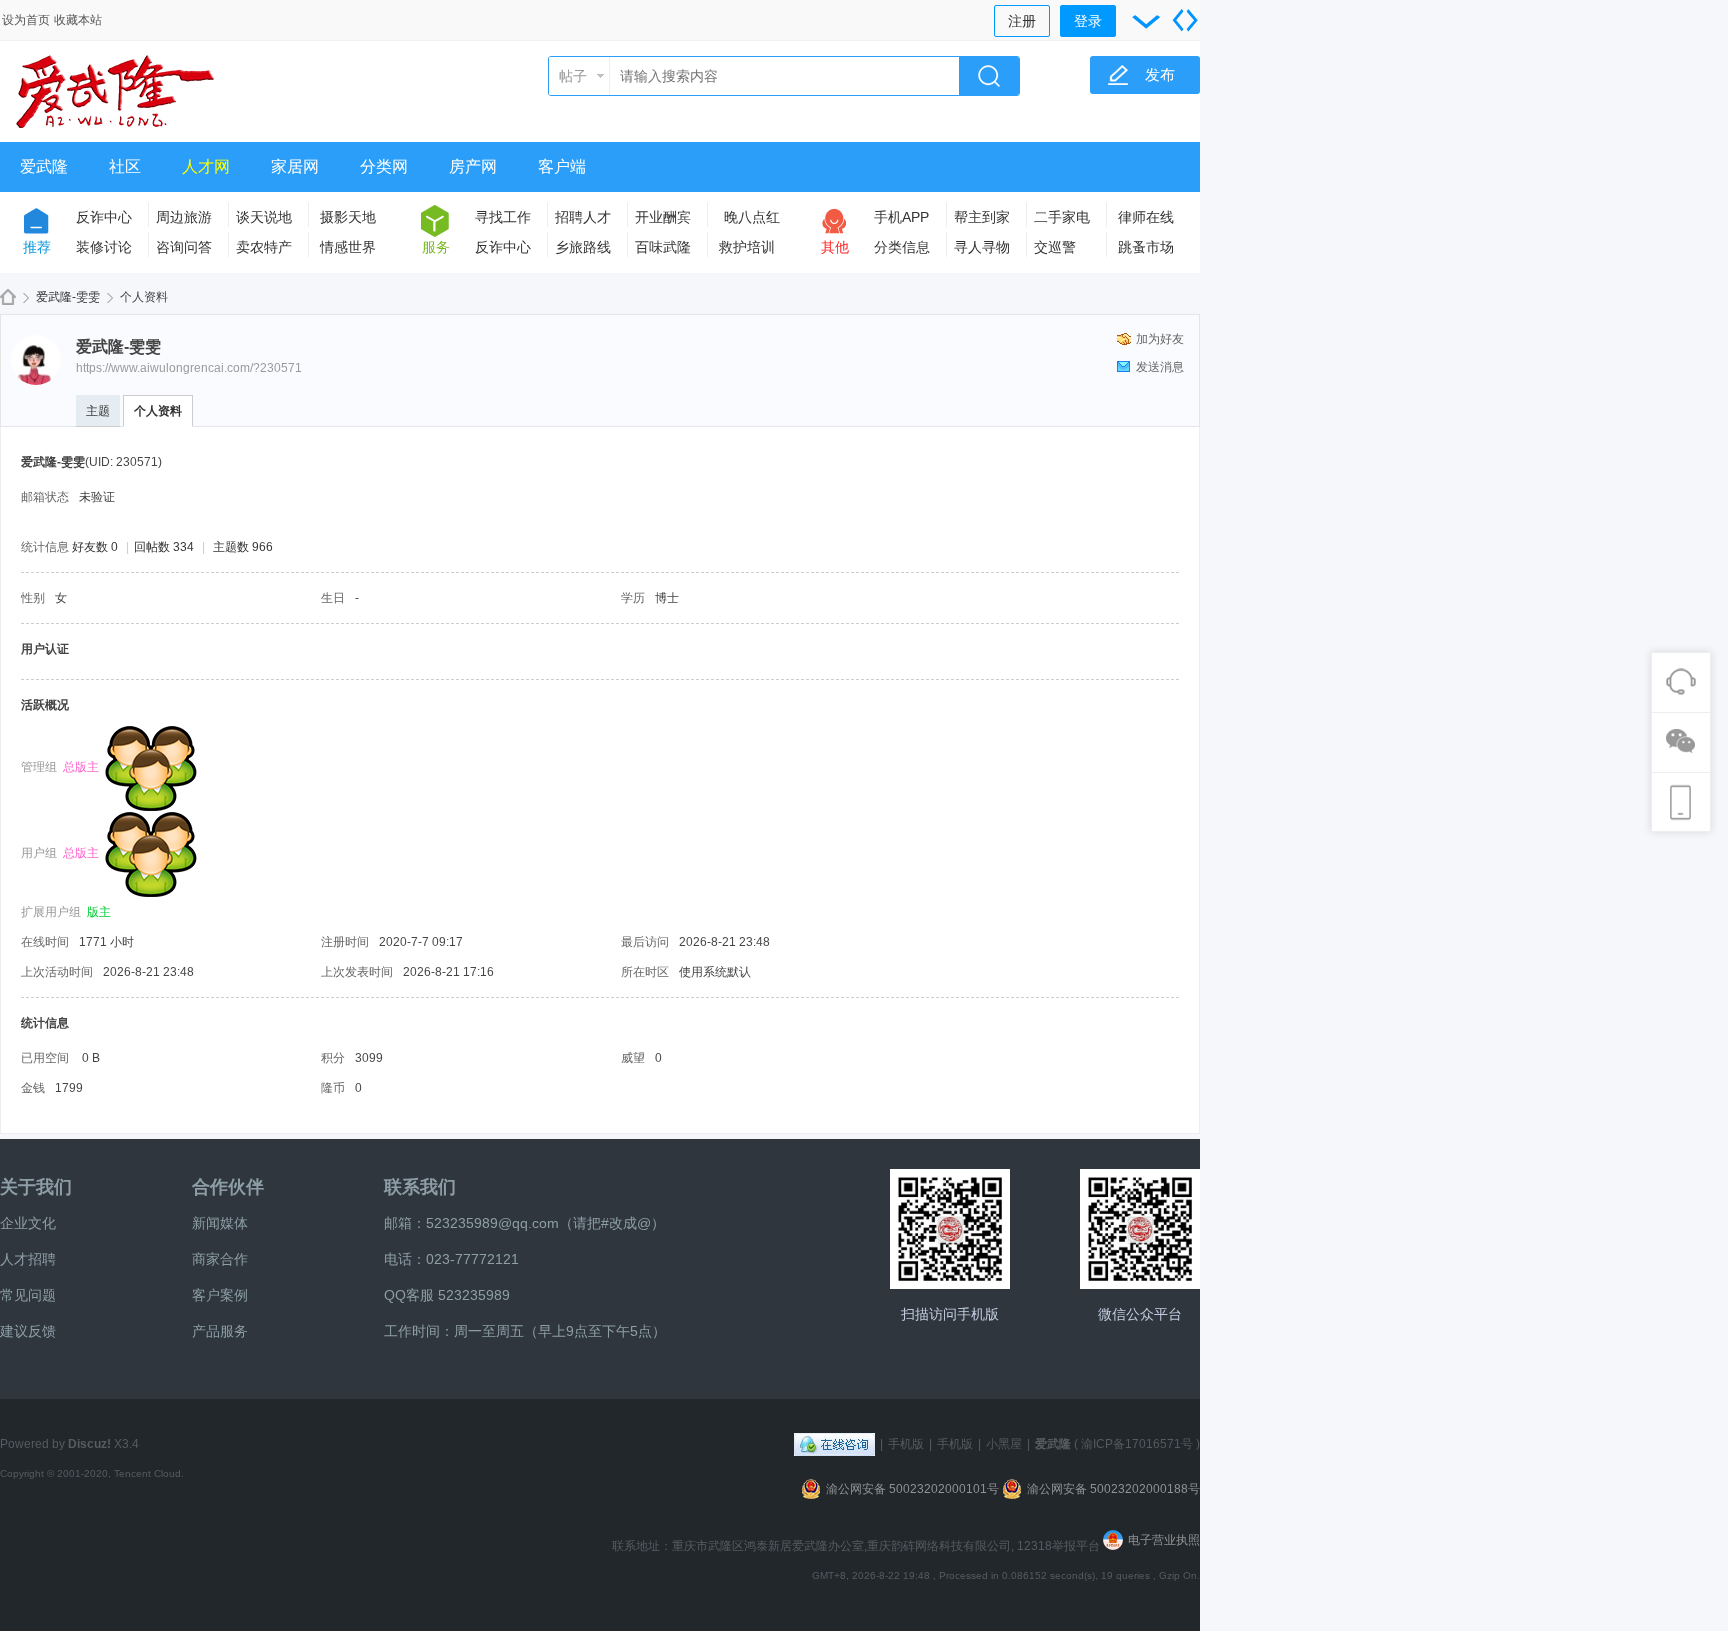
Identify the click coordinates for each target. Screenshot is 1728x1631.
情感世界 (348, 247)
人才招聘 (28, 1259)
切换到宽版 (1185, 20)
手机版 (906, 1444)
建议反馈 (28, 1331)
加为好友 (1160, 339)
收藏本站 (78, 20)
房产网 (473, 166)
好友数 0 (95, 547)
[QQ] (834, 1444)
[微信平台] (1140, 1229)
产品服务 (220, 1331)
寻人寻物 (982, 247)
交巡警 (1055, 247)
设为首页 (26, 20)
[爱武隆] (115, 130)
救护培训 (747, 247)
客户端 (562, 166)
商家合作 (220, 1259)
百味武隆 (663, 247)
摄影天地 (348, 217)
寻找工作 (503, 217)
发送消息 (1160, 367)
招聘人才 (583, 217)
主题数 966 (243, 547)
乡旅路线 (583, 247)
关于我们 (36, 1187)
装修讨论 (104, 247)
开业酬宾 (663, 217)
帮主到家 (982, 217)
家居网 (295, 166)
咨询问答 (184, 247)
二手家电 (1062, 217)
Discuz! (89, 1444)
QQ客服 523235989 (447, 1295)
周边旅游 (184, 217)
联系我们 (420, 1187)
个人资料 (158, 411)
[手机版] (950, 1229)
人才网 (206, 166)
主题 (98, 411)
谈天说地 (264, 217)
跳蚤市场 (1146, 247)
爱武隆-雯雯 (68, 297)
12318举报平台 (1060, 1546)
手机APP (901, 217)
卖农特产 (264, 247)
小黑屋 (1004, 1444)
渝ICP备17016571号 (1137, 1444)
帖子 (573, 76)
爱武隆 (44, 166)
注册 (1022, 21)
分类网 (384, 166)
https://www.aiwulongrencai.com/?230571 (189, 368)
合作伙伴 (228, 1187)
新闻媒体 (220, 1223)
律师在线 (1146, 217)
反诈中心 (104, 217)
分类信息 (902, 247)
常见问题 (28, 1295)
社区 (125, 166)
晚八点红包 (752, 220)
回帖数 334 (164, 547)
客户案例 (220, 1295)
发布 (1160, 74)
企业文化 (28, 1223)
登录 (1088, 21)
